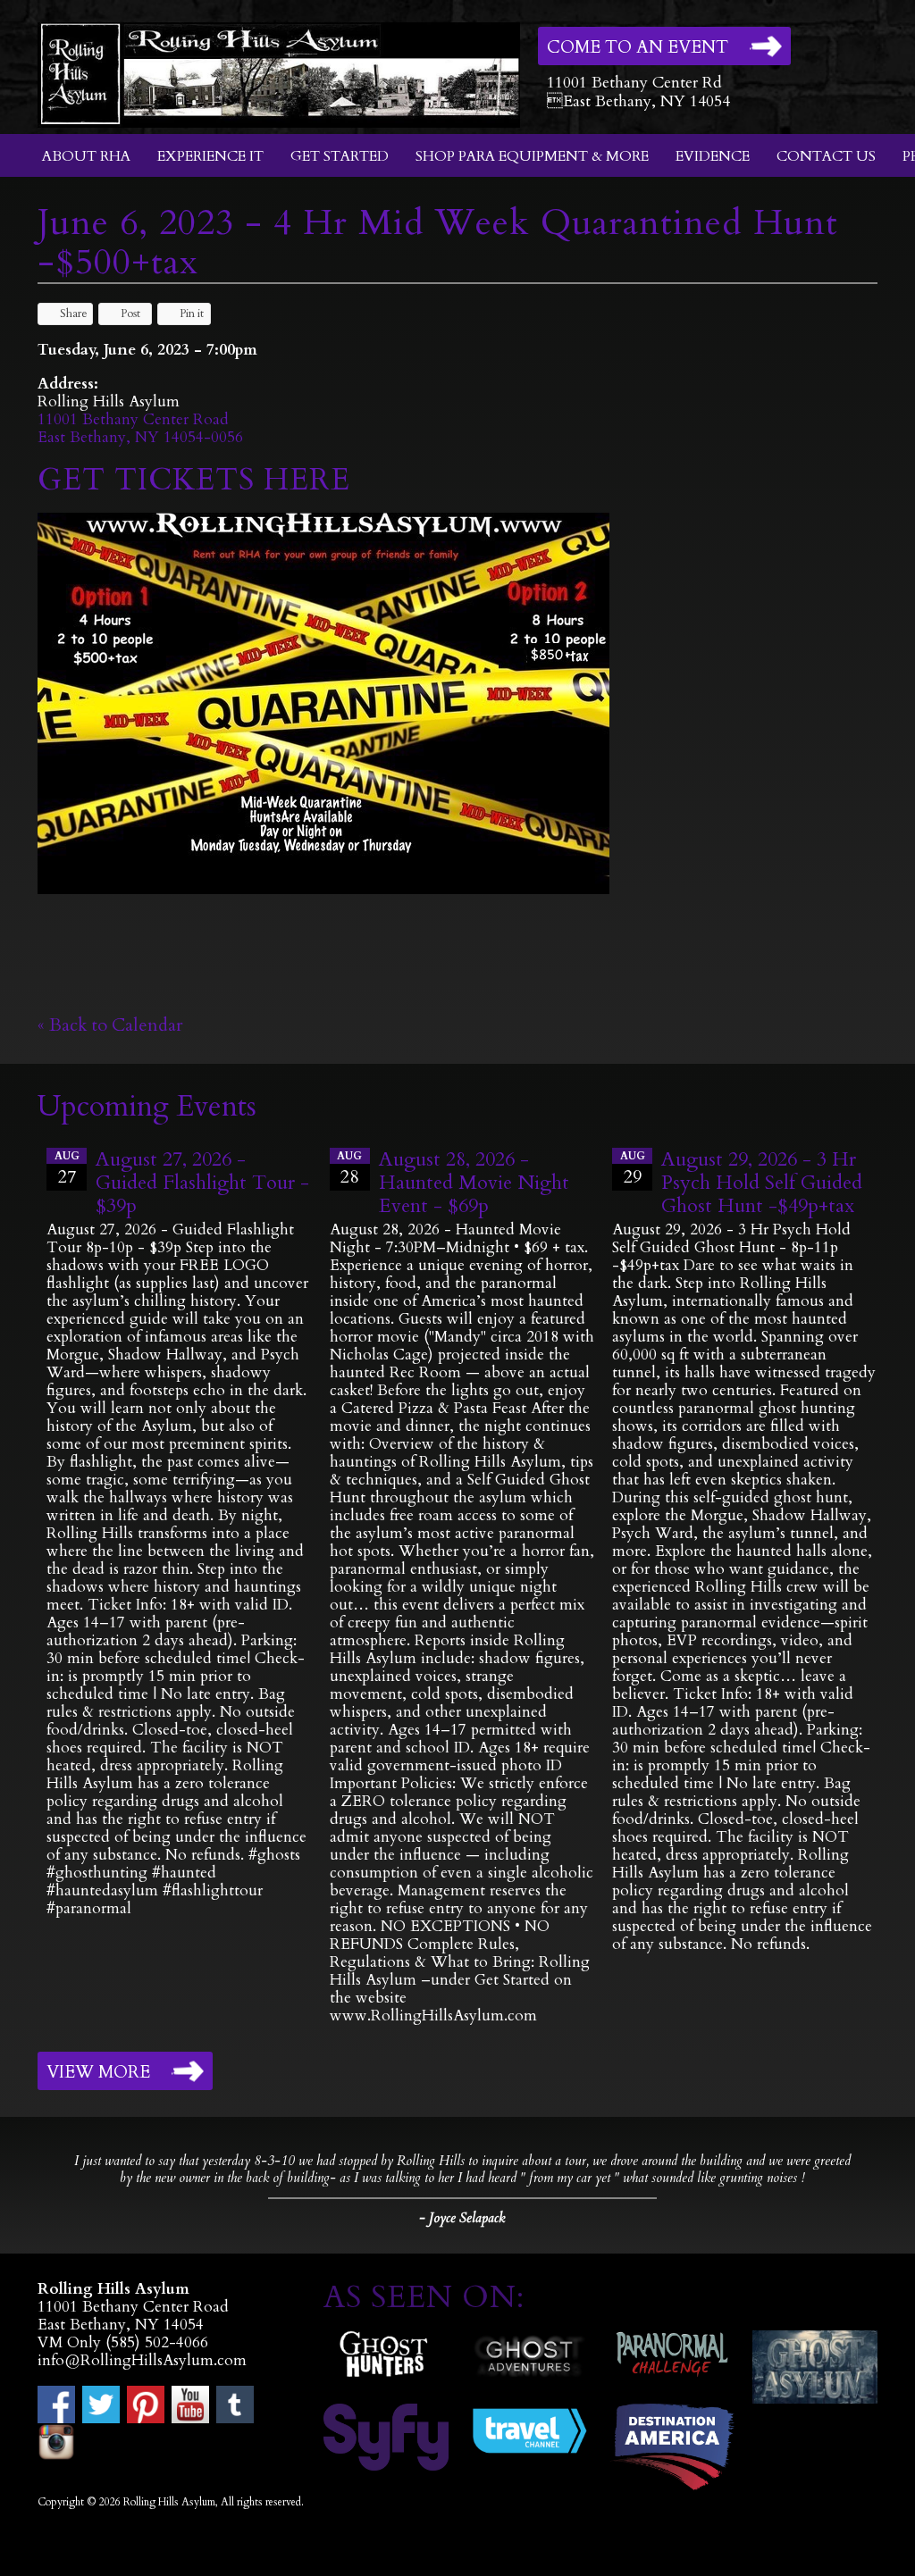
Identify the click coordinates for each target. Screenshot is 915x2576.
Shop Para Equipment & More (532, 156)
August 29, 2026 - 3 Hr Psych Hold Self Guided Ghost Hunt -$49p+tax (762, 1183)
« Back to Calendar (110, 1025)
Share (74, 314)
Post (130, 314)
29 (633, 1169)
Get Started (340, 156)
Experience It (210, 156)
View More (98, 2072)
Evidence (713, 156)
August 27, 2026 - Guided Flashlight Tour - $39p (202, 1183)
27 (67, 1169)
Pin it (192, 314)
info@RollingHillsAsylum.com (142, 2360)
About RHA (86, 156)
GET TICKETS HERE (198, 480)
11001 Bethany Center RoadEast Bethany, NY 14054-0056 (140, 428)
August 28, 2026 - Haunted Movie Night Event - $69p (474, 1183)
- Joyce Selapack (462, 2218)
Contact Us (826, 156)
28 (349, 1169)
